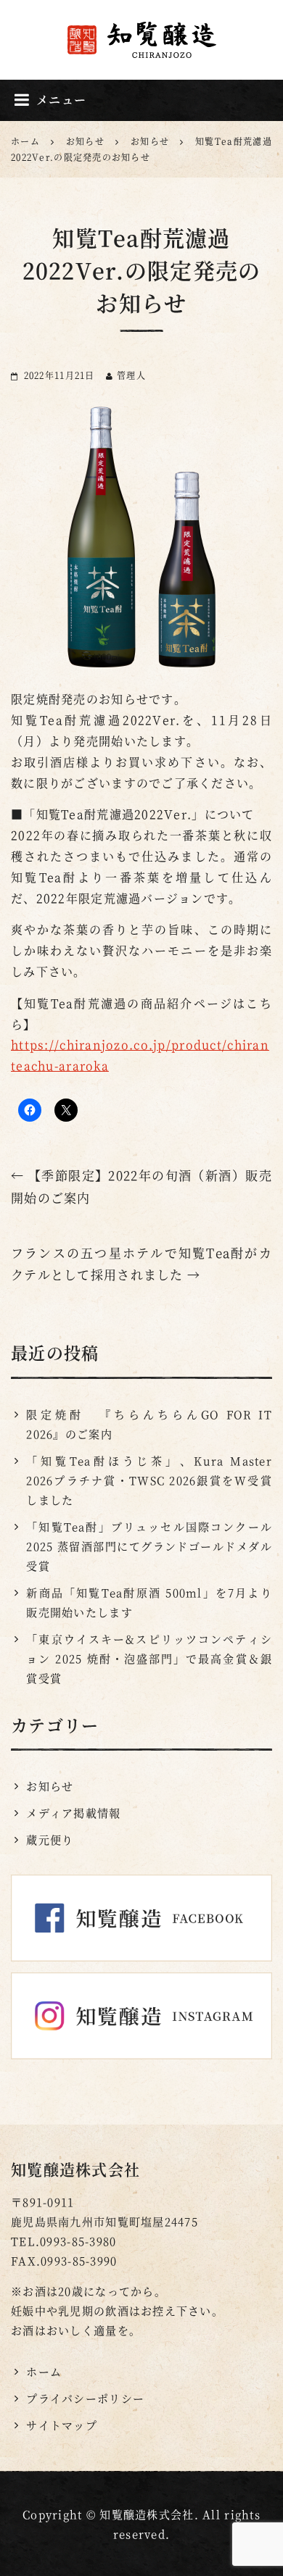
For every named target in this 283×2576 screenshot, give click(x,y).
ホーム (44, 2371)
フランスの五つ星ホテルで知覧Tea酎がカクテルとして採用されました (141, 1264)
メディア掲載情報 (73, 1813)
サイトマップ (62, 2425)
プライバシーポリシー (85, 2398)
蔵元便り (50, 1839)
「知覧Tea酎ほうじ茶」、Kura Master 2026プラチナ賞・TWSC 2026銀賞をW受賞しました (149, 1480)
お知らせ (50, 1786)
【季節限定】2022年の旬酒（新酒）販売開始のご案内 (141, 1186)
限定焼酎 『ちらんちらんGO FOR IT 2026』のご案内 (149, 1424)
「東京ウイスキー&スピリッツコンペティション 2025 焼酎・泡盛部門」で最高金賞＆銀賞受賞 (149, 1658)
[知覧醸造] (142, 39)
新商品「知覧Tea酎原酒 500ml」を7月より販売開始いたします (149, 1602)
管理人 (131, 375)
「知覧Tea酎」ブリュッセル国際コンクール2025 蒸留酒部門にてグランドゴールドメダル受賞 (149, 1546)
